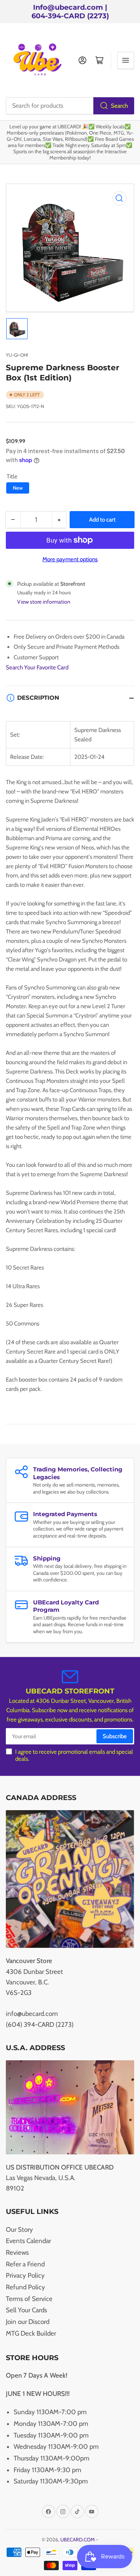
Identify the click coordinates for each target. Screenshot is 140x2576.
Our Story (19, 2229)
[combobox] (70, 106)
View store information (44, 602)
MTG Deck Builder (31, 2333)
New (18, 488)
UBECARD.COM (78, 2539)
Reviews (17, 2252)
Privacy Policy (25, 2275)
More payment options (70, 559)
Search (119, 106)
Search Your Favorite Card (37, 667)
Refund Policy (25, 2287)
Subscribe (115, 1736)
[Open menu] (126, 60)
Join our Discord (28, 2322)
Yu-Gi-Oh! (17, 355)
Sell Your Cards (26, 2310)
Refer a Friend (25, 2264)
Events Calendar (28, 2241)
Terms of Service (29, 2299)
